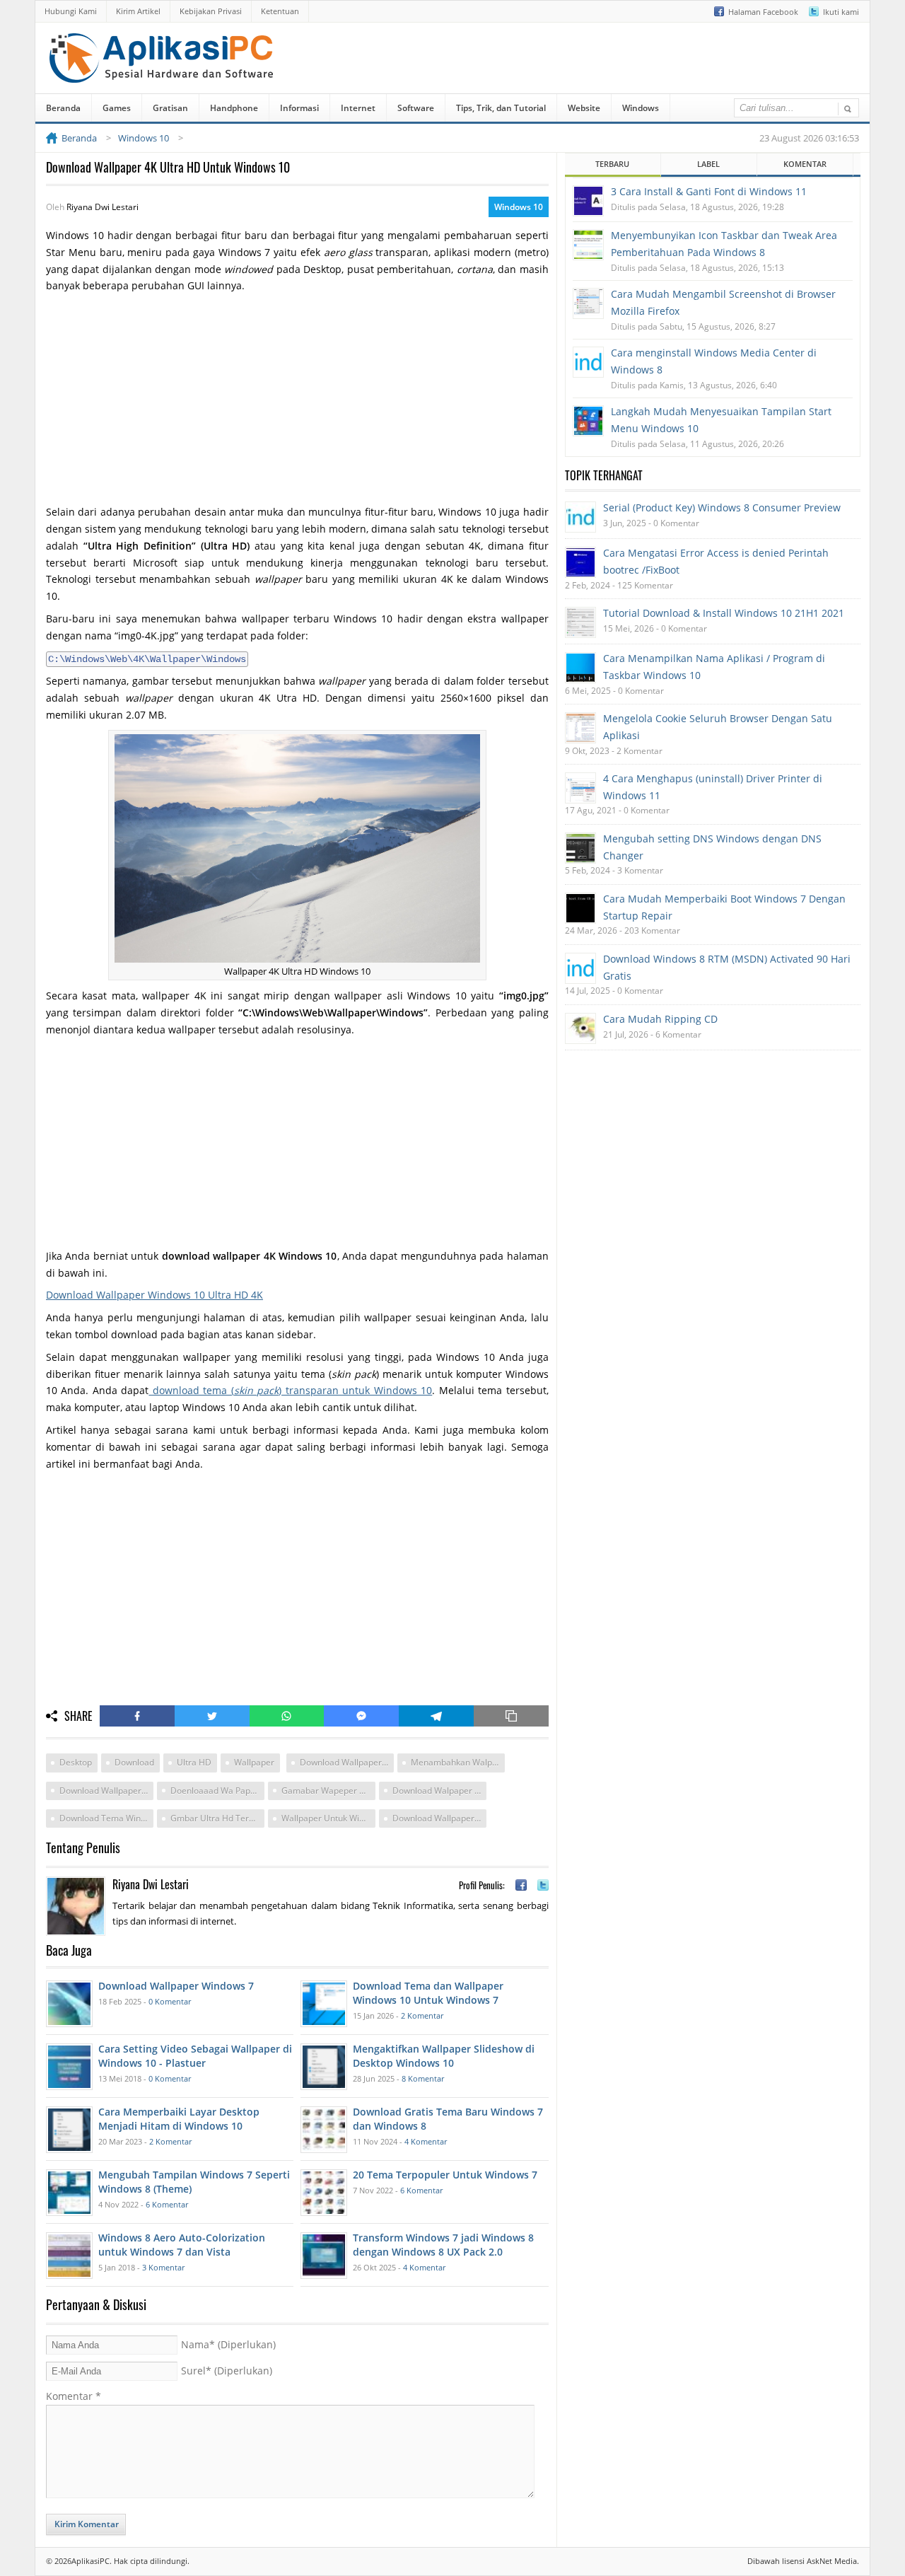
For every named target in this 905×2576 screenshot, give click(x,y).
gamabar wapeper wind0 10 (328, 1791)
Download (134, 1762)
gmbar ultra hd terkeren (217, 1818)
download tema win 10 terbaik (106, 1818)
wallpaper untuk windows (328, 1818)
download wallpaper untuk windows (439, 1818)
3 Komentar (163, 2267)
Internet (358, 108)
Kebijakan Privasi (211, 11)
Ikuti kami (841, 12)
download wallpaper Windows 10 (347, 1762)
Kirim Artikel (138, 11)
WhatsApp (287, 1716)
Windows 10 (519, 207)
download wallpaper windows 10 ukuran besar (106, 1791)
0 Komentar (170, 2001)
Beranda (63, 108)
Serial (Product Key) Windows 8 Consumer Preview (722, 507)
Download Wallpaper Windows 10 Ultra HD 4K (154, 1295)
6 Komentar (167, 2204)
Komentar (74, 2396)
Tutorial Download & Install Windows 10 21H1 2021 (724, 613)
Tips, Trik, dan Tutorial (501, 108)
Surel (227, 2371)
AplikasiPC (90, 2561)
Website (584, 108)
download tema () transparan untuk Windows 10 (290, 1390)
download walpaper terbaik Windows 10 (439, 1791)
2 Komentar (422, 2015)
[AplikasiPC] (163, 73)
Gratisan (170, 108)
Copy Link (511, 1716)
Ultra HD (194, 1762)
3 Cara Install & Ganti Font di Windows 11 (709, 191)
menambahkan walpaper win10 (458, 1762)
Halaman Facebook (763, 12)
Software (416, 108)
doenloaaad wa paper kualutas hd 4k (217, 1791)
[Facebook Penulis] (521, 1885)
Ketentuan (280, 11)
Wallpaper (254, 1762)
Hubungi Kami (71, 11)
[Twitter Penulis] (543, 1885)
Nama (228, 2344)
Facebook (137, 1716)
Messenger (361, 1716)
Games (117, 108)
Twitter (212, 1716)
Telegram (436, 1716)
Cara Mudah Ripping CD (660, 1019)
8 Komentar (423, 2078)
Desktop (76, 1762)
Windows (641, 108)
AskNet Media (832, 2561)
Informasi (299, 108)
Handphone (234, 108)
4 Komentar (426, 2141)
